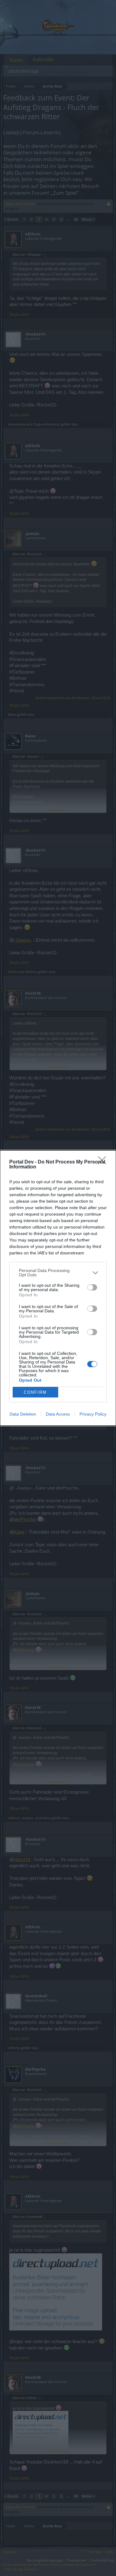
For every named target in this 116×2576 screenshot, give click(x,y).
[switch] (92, 1287)
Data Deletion (23, 1414)
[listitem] (58, 1273)
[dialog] (58, 1288)
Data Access (58, 1414)
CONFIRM (35, 1392)
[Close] (104, 1162)
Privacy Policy (93, 1414)
